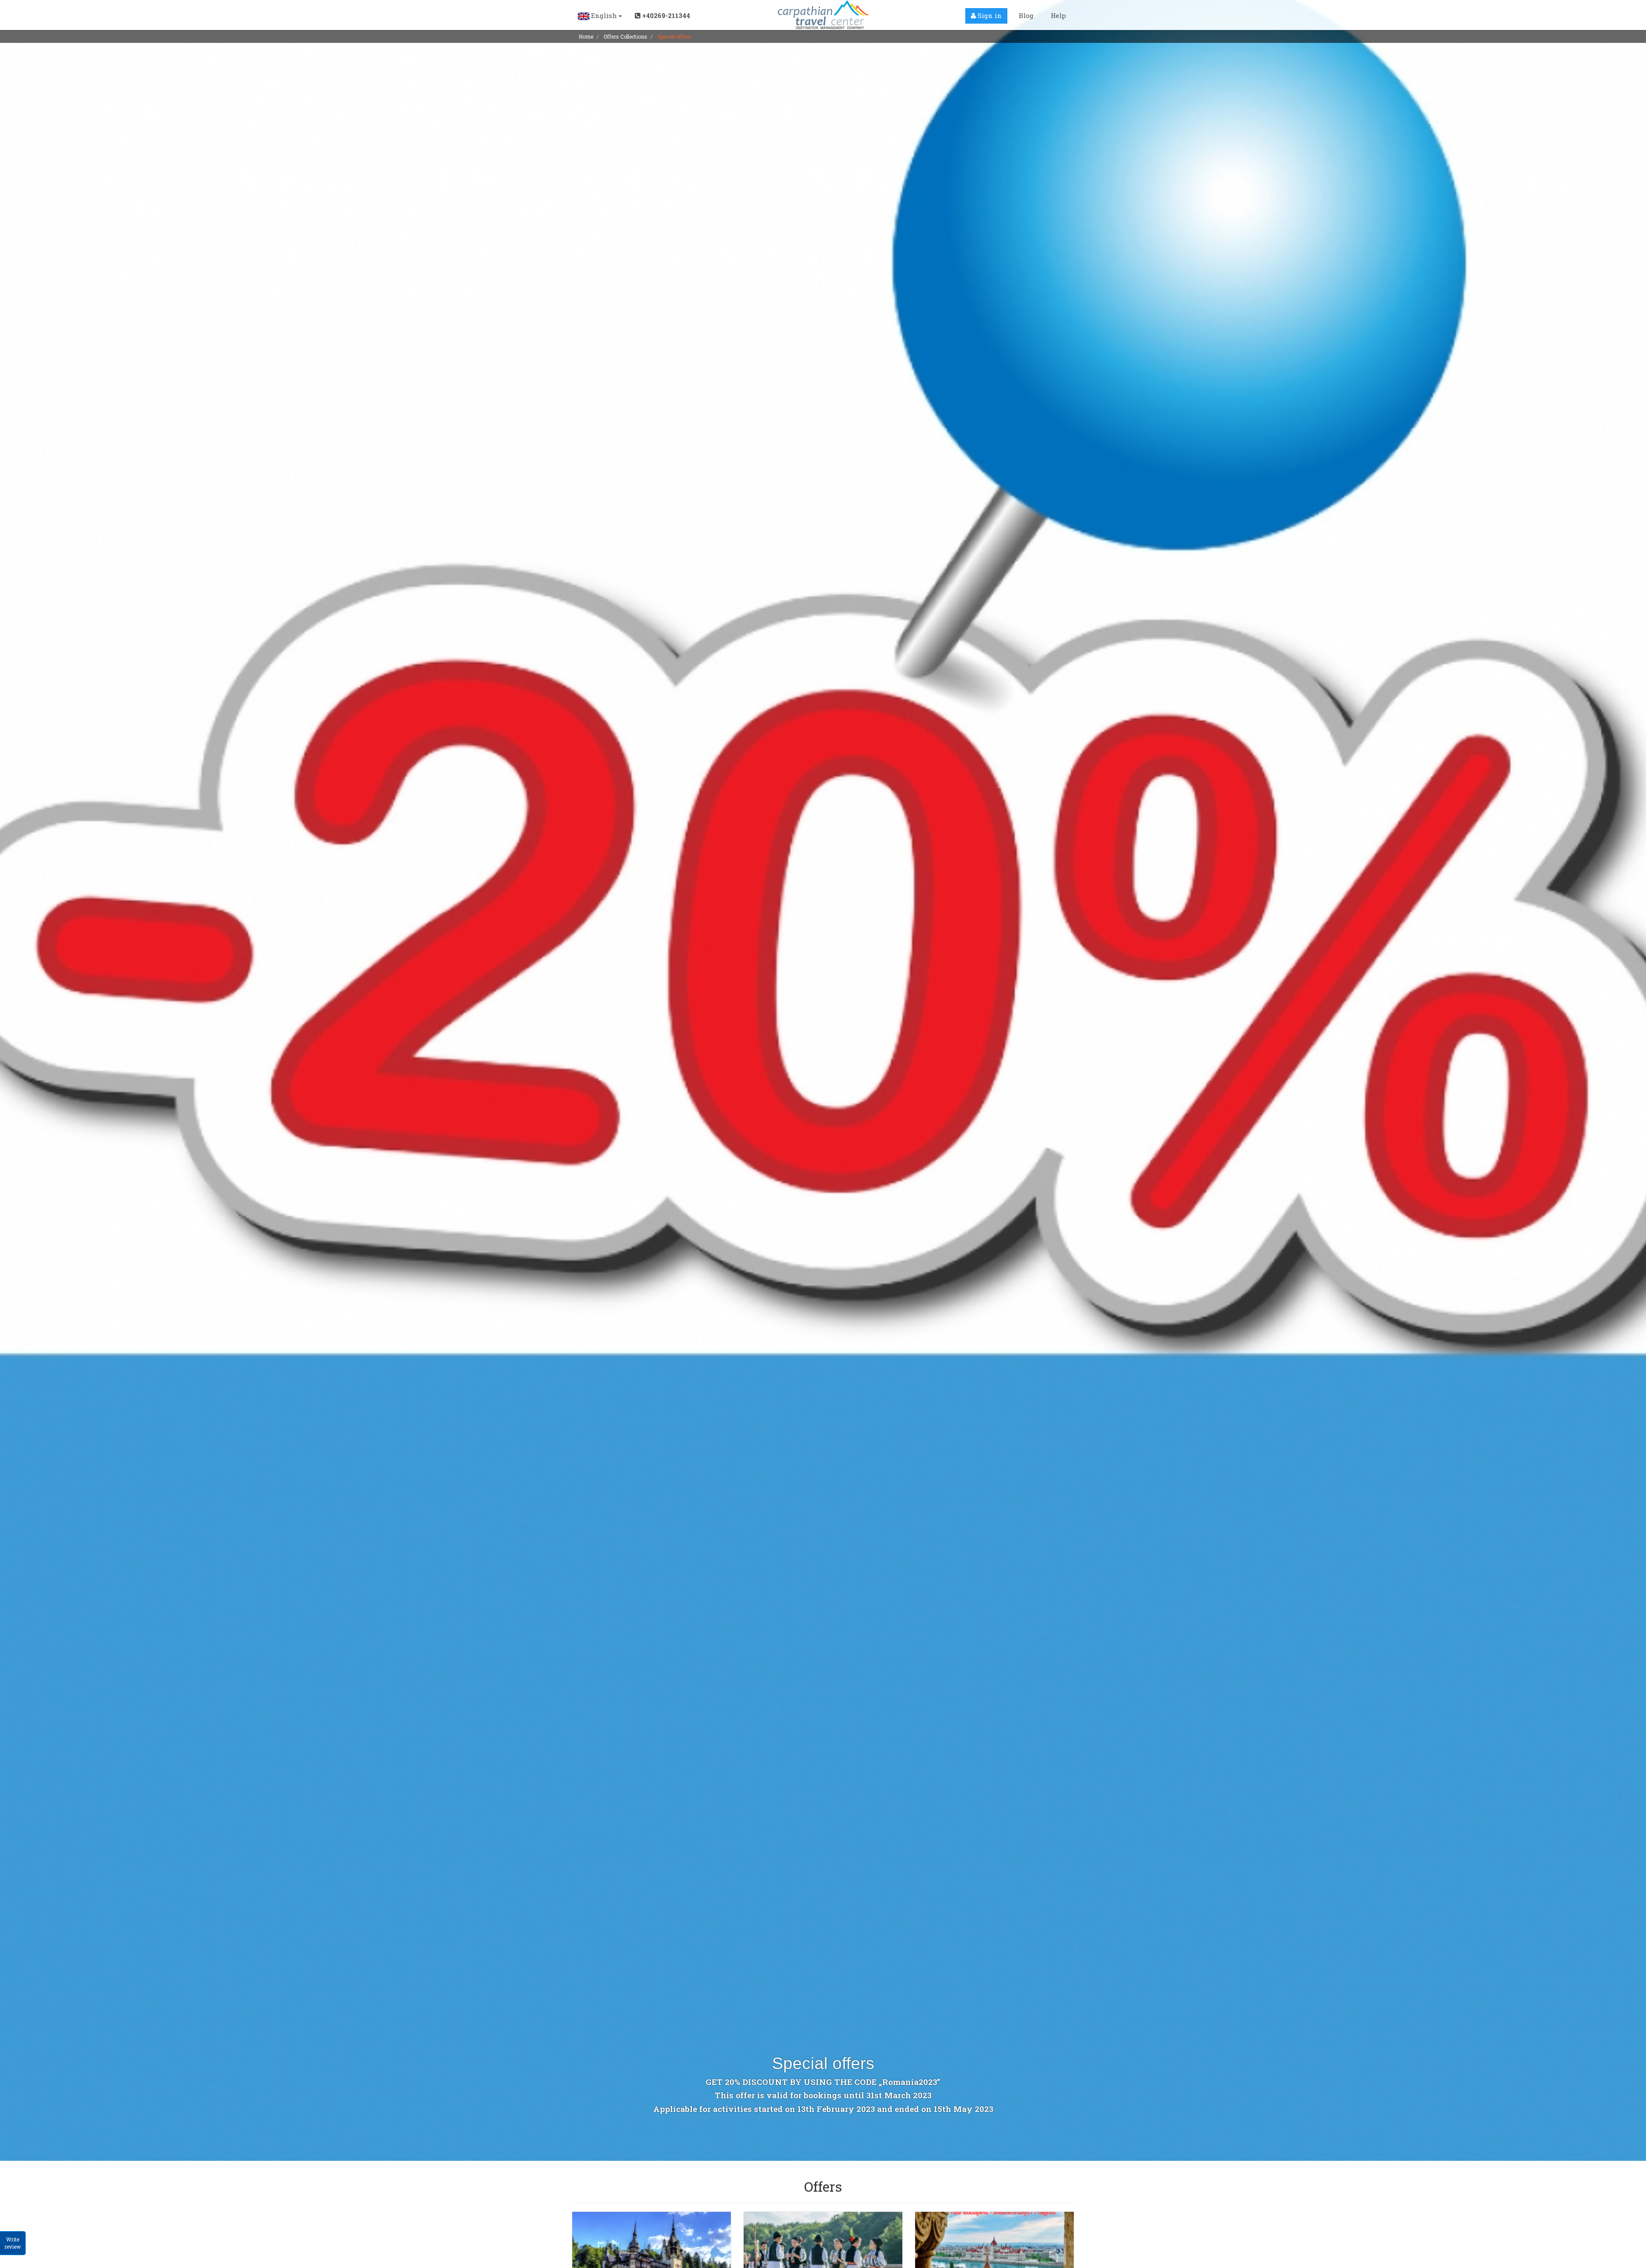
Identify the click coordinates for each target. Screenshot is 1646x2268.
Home (586, 36)
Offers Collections (625, 36)
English (604, 15)
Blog (1026, 15)
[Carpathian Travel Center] (823, 15)
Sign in (989, 15)
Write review (13, 2243)
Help (1058, 15)
